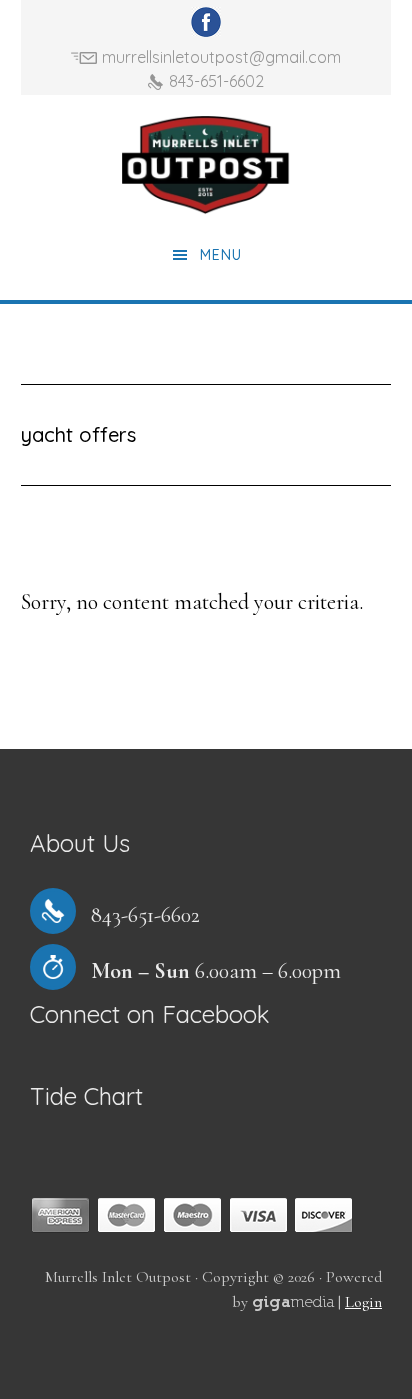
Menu (221, 255)
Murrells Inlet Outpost (206, 165)
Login (363, 1302)
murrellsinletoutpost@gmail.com (221, 57)
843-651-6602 (216, 81)
